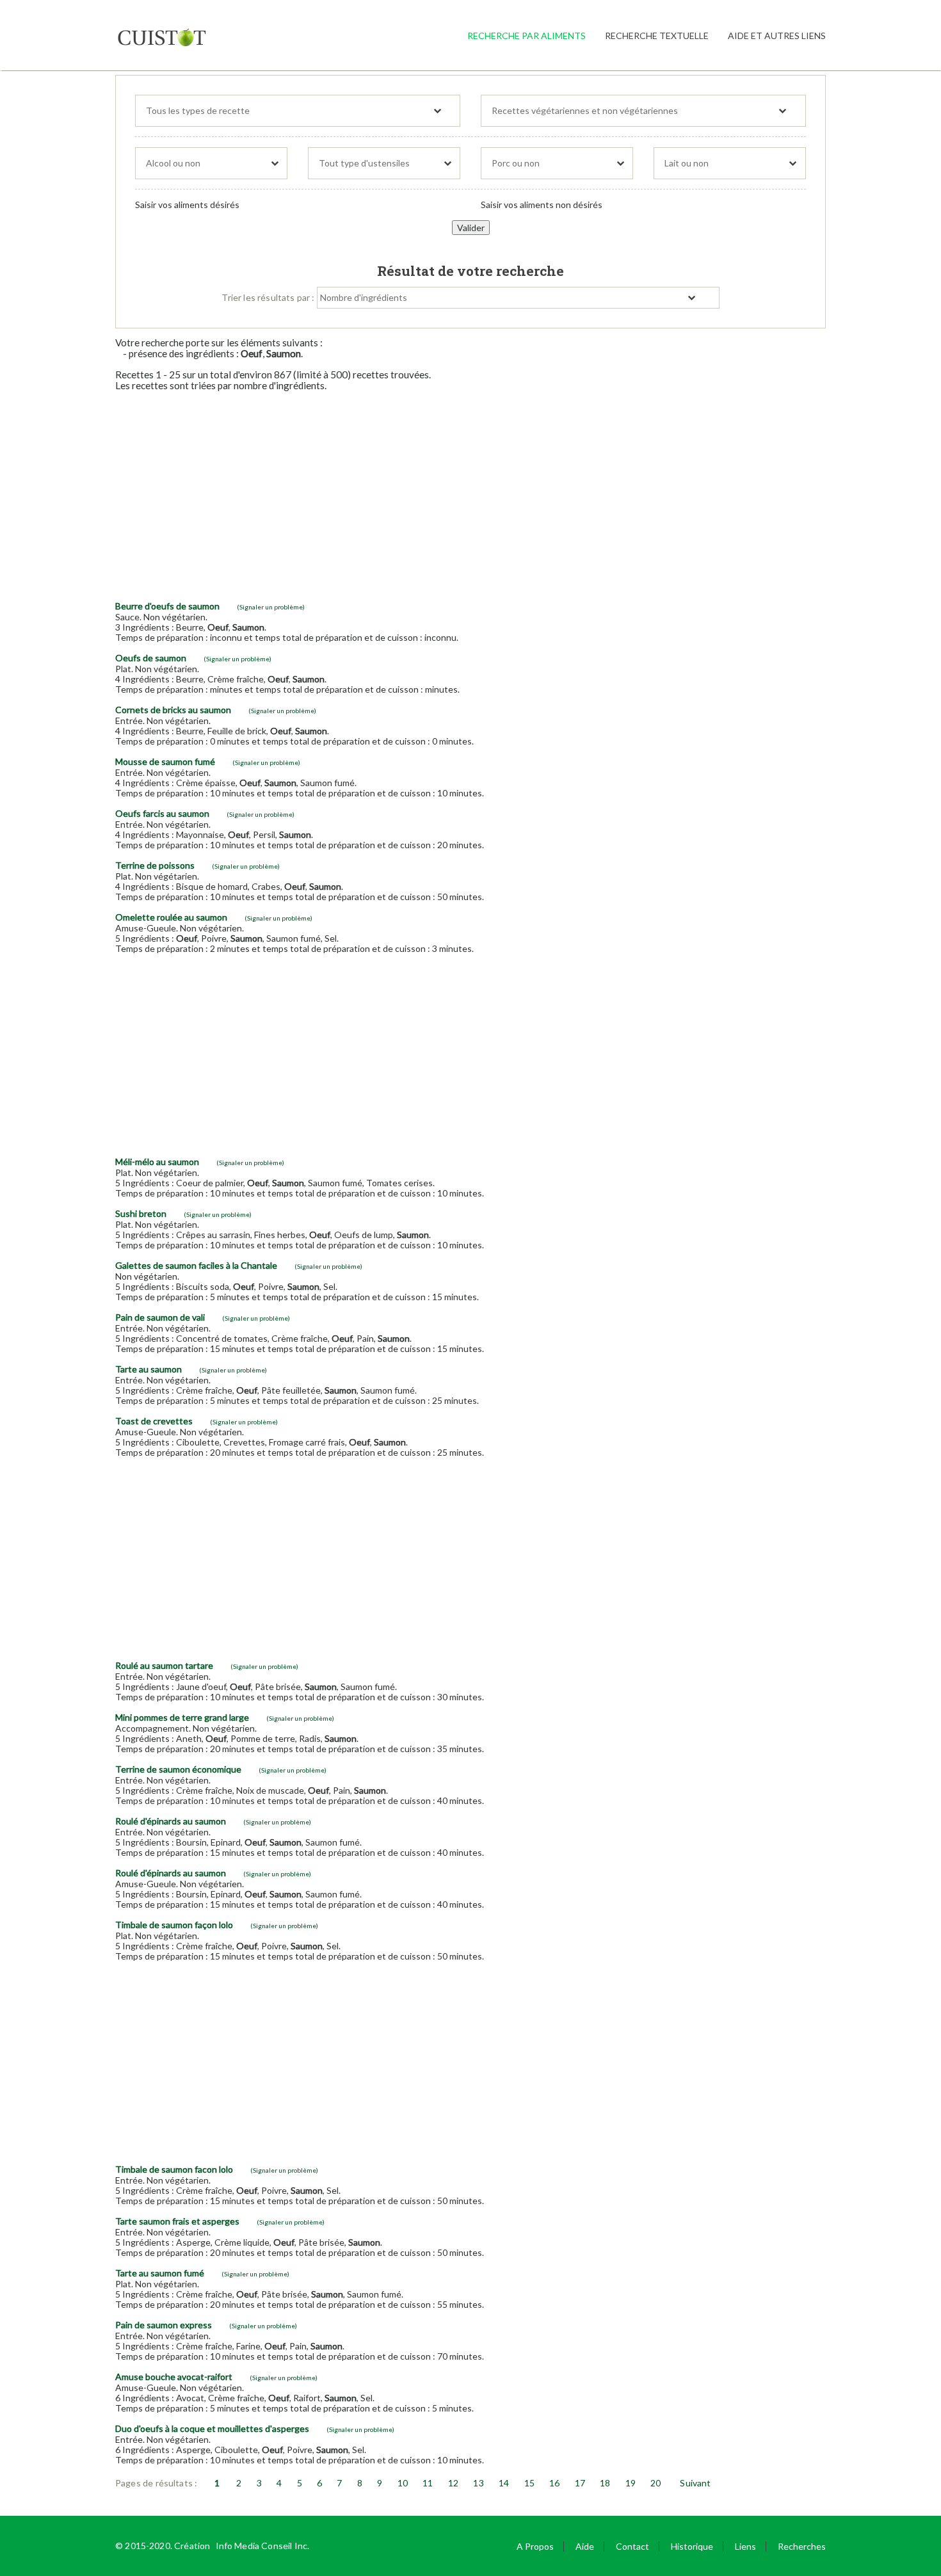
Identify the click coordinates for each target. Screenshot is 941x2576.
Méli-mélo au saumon (157, 1162)
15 (529, 2483)
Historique (692, 2546)
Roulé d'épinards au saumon (171, 1821)
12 (453, 2483)
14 (504, 2483)
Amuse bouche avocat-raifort (174, 2377)
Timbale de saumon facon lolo (174, 2169)
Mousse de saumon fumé (165, 761)
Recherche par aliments (527, 36)
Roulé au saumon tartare (164, 1665)
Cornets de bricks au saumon (173, 710)
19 (631, 2483)
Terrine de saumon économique (178, 1769)
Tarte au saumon (149, 1369)
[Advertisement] (470, 491)
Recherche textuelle (657, 36)
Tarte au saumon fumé (160, 2273)
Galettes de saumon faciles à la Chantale (196, 1265)
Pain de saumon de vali (160, 1317)
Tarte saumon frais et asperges (177, 2221)
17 (580, 2483)
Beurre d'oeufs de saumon (167, 606)
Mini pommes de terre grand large (182, 1717)
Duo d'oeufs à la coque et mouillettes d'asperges (212, 2428)
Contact (632, 2546)
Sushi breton (141, 1213)
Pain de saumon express (164, 2325)
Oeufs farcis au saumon (162, 813)
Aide (585, 2546)
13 (478, 2483)
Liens (745, 2546)
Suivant (695, 2483)
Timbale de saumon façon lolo (174, 1925)
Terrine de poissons (155, 865)
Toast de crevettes (154, 1421)
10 (403, 2483)
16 (554, 2483)
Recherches (802, 2546)
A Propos (535, 2546)
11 (428, 2483)
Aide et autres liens (777, 36)
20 (655, 2483)
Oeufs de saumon (151, 658)
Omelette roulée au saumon (171, 917)
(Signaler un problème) (271, 607)
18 (605, 2483)
